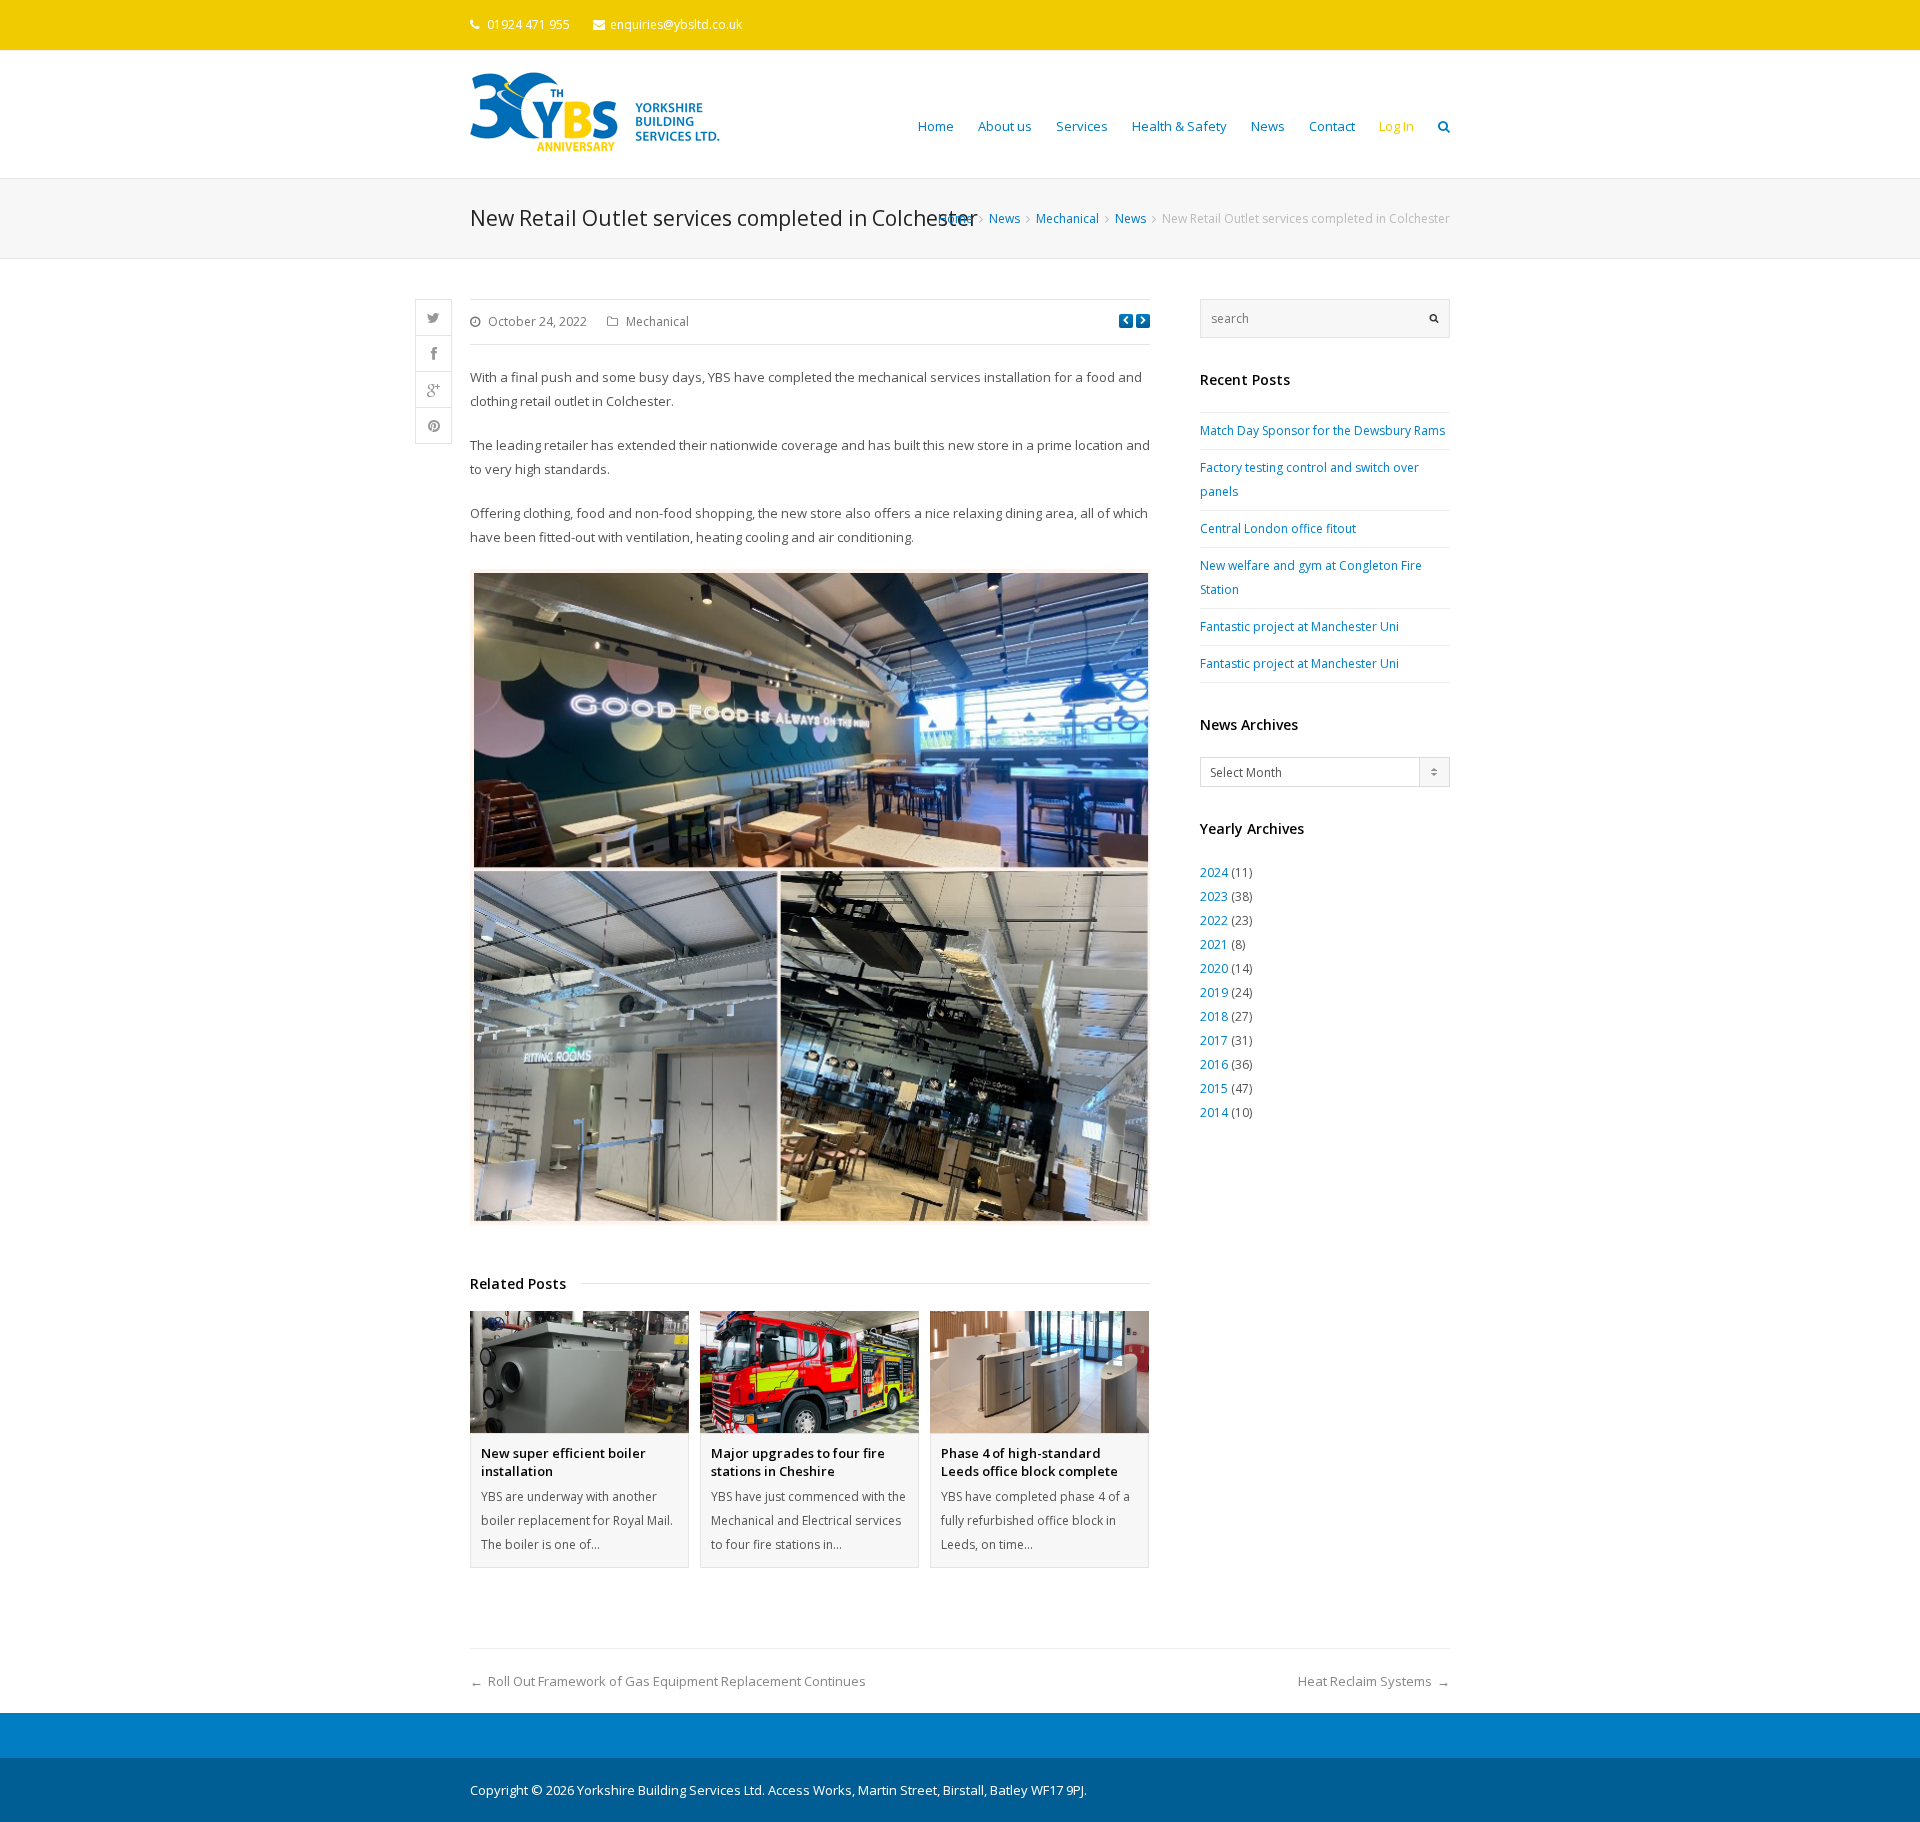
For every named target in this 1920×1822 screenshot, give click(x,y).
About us (1005, 126)
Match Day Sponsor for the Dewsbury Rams (1322, 430)
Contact (1332, 126)
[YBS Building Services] (595, 112)
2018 (1214, 1016)
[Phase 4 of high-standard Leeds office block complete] (1039, 1372)
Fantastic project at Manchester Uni (1299, 626)
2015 (1214, 1088)
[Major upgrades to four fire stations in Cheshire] (809, 1372)
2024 (1214, 872)
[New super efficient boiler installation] (579, 1372)
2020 (1214, 968)
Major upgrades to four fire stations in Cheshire (798, 1462)
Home (936, 126)
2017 (1214, 1040)
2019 (1214, 992)
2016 (1214, 1064)
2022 (1214, 920)
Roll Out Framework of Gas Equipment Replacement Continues (677, 1681)
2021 (1214, 944)
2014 (1214, 1112)
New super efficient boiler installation (563, 1462)
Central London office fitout (1278, 528)
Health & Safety (1179, 126)
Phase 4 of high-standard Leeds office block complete (1029, 1462)
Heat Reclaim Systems (1365, 1681)
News (1268, 126)
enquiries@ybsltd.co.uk (676, 24)
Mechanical (657, 321)
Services (1082, 126)
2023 (1214, 896)
